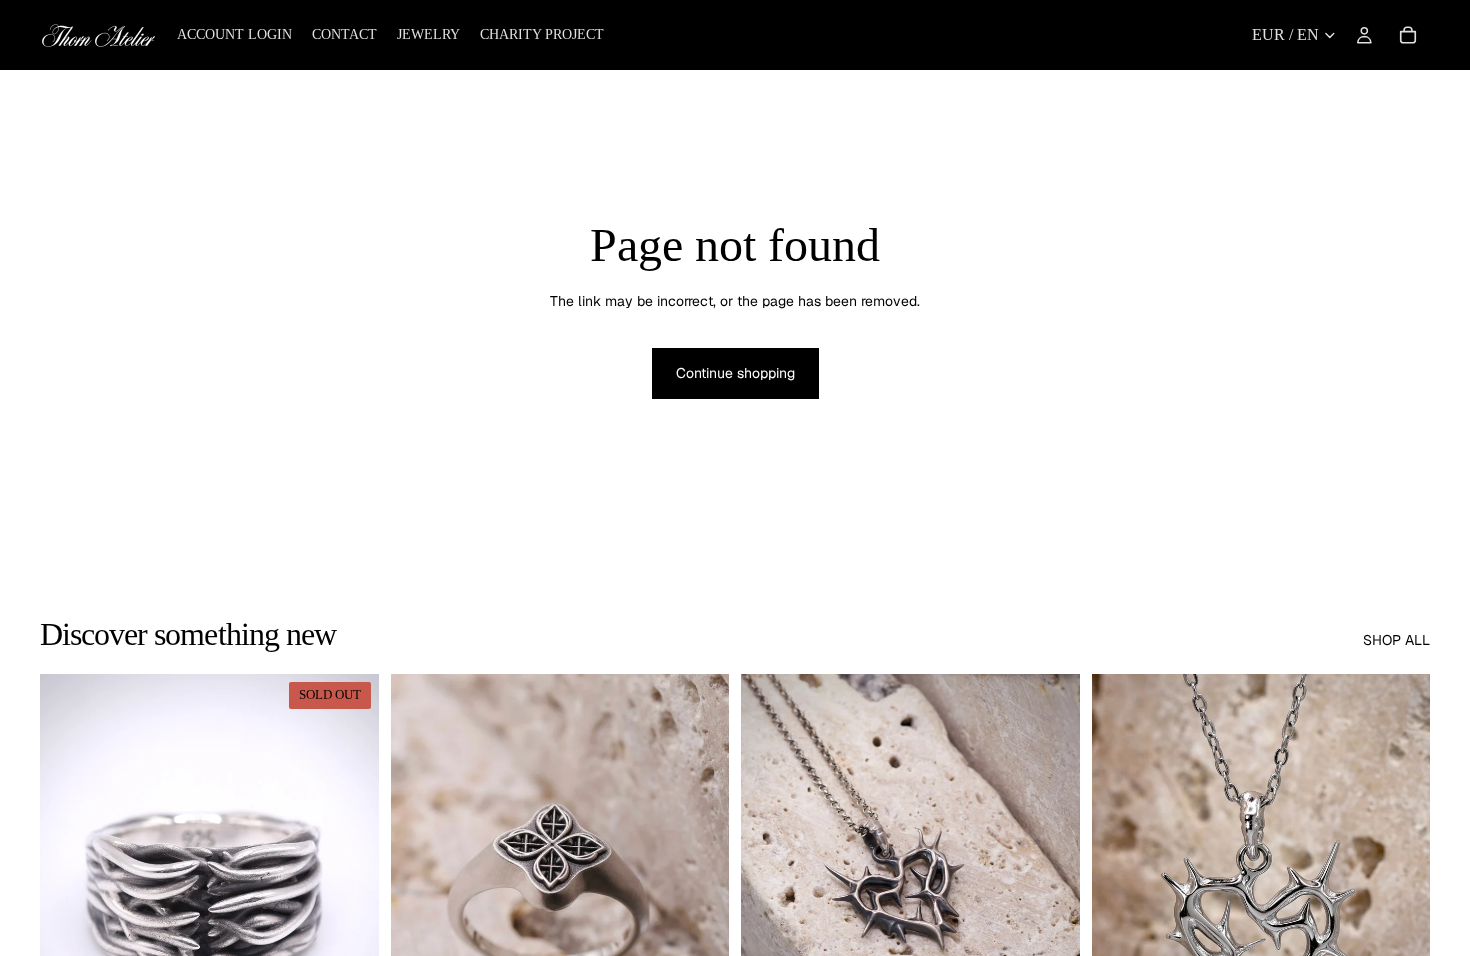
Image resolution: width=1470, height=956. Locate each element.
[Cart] (1408, 35)
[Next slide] (349, 886)
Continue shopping (735, 373)
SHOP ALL (1396, 640)
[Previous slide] (70, 886)
